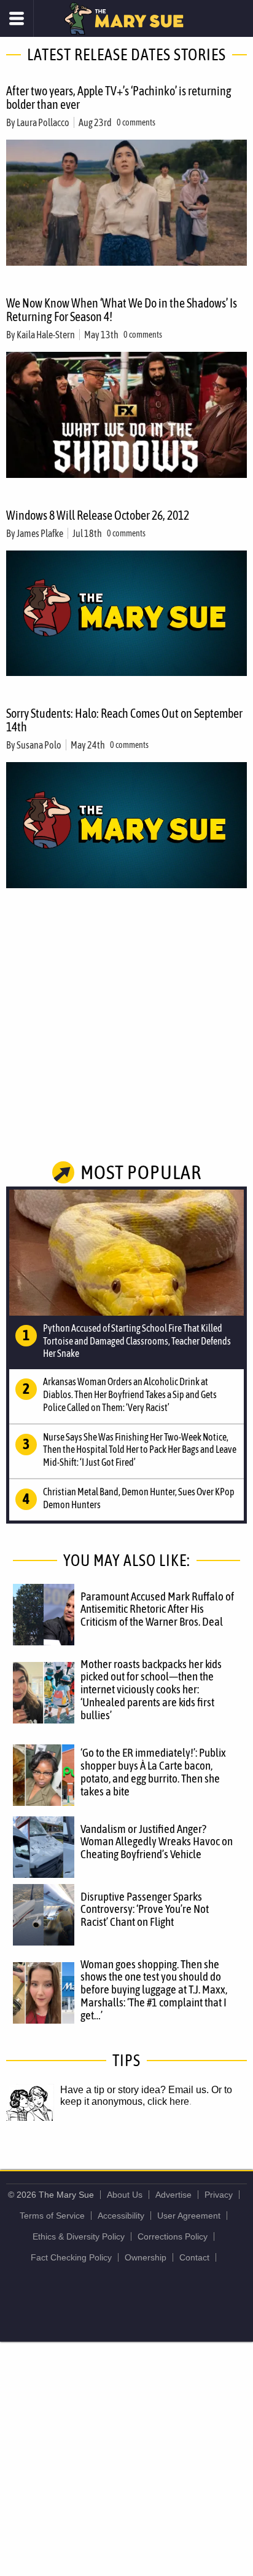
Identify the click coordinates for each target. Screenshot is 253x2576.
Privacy (219, 2195)
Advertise (173, 2195)
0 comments (136, 122)
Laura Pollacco (43, 122)
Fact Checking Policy (71, 2257)
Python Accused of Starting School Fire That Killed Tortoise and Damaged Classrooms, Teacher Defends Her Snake (137, 1341)
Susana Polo (39, 745)
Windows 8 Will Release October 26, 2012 (98, 515)
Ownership (146, 2257)
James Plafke (40, 533)
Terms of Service (52, 2216)
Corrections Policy (173, 2236)
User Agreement (189, 2216)
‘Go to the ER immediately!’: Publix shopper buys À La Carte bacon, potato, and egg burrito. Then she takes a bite (153, 1772)
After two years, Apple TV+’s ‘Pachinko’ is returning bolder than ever (119, 97)
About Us (125, 2195)
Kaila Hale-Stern (46, 335)
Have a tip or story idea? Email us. (134, 2090)
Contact (194, 2257)
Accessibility (121, 2216)
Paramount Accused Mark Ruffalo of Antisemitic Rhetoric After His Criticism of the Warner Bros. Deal (157, 1609)
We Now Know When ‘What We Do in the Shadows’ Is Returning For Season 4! (122, 310)
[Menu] (17, 18)
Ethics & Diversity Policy (79, 2236)
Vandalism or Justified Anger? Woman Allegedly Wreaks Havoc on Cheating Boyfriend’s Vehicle (157, 1842)
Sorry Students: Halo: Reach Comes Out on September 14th (124, 720)
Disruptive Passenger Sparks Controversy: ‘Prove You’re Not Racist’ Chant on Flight (145, 1909)
